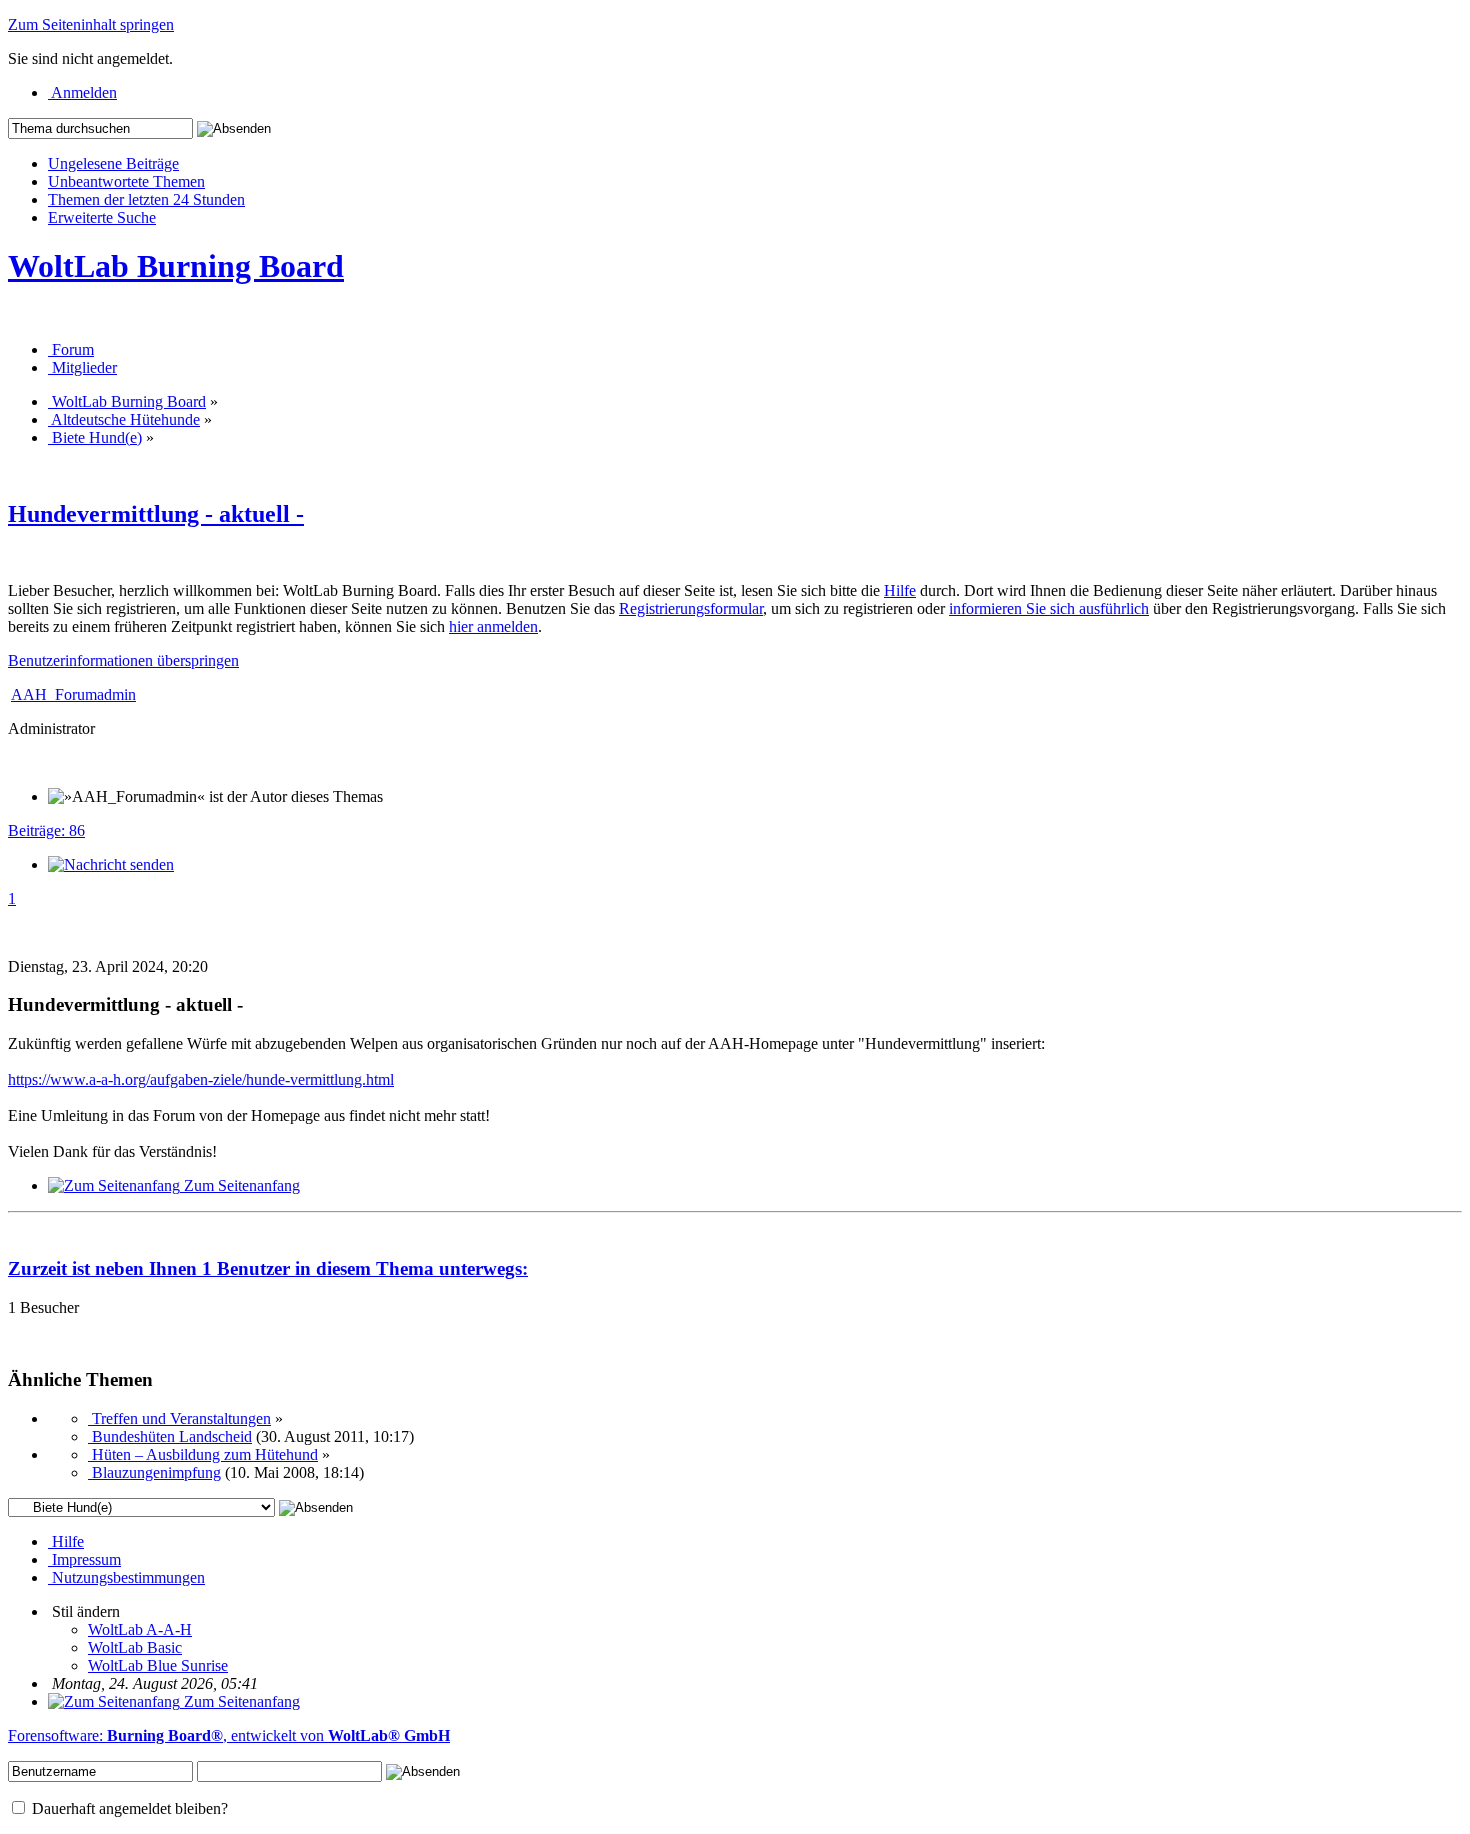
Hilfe (900, 590)
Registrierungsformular (691, 608)
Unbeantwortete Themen (126, 181)
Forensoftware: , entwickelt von (229, 1735)
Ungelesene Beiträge (113, 163)
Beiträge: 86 (46, 830)
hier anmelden (493, 626)
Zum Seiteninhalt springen (91, 24)
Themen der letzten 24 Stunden (146, 199)
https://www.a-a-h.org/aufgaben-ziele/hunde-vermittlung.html (201, 1079)
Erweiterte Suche (102, 217)
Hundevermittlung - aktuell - (156, 514)
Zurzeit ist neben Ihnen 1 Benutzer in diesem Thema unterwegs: (268, 1268)
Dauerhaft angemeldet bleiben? (128, 1808)
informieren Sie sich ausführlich (1049, 608)
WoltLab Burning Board (176, 266)
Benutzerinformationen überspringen (123, 660)
